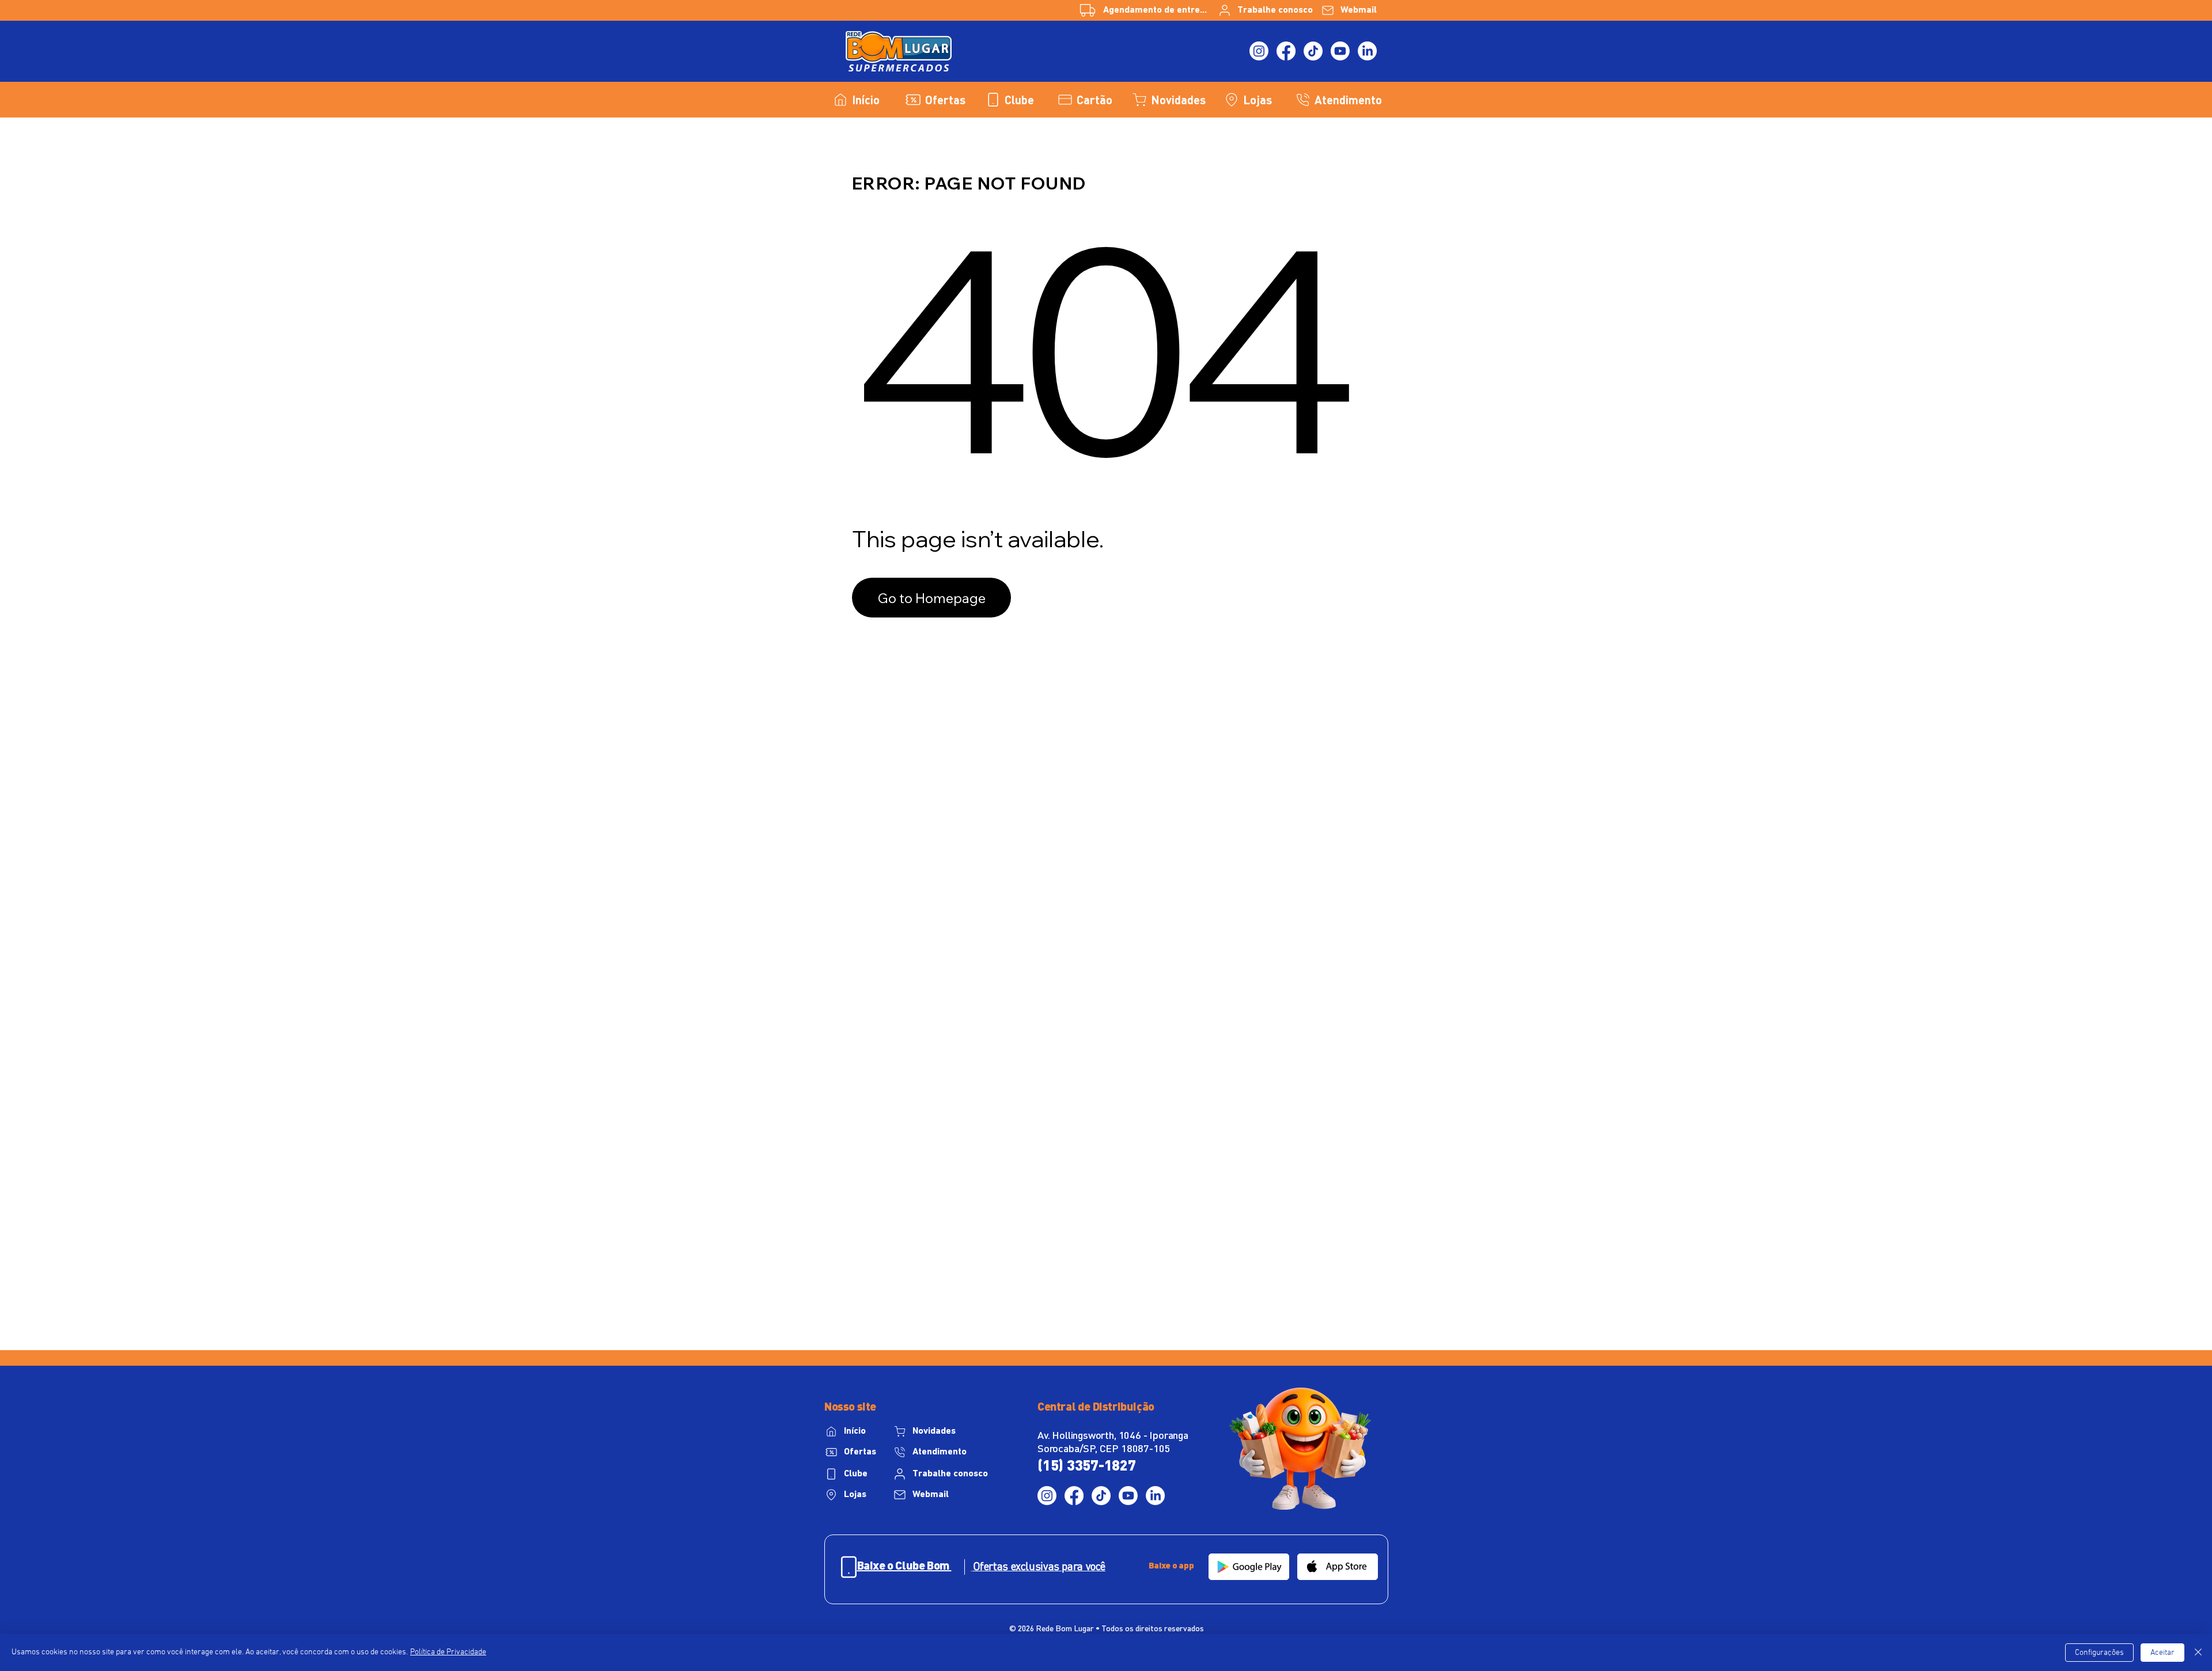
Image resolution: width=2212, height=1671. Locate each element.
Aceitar (2162, 1653)
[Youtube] (1340, 51)
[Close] (2198, 1653)
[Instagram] (1259, 51)
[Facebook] (1286, 51)
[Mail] (849, 1567)
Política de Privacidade (448, 1652)
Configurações (2099, 1653)
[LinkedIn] (1367, 51)
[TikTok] (1313, 51)
